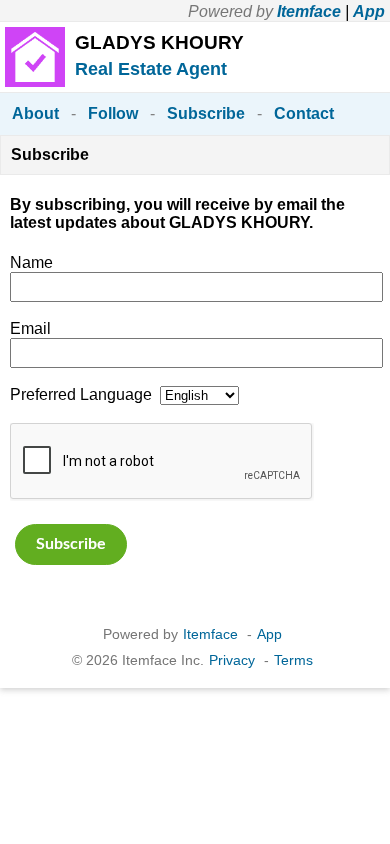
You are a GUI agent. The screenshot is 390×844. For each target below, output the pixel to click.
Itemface (309, 11)
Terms (293, 660)
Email (30, 328)
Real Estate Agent (151, 69)
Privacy (232, 660)
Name (31, 262)
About (35, 113)
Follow (113, 113)
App (369, 11)
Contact (304, 113)
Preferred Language (81, 394)
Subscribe (206, 113)
